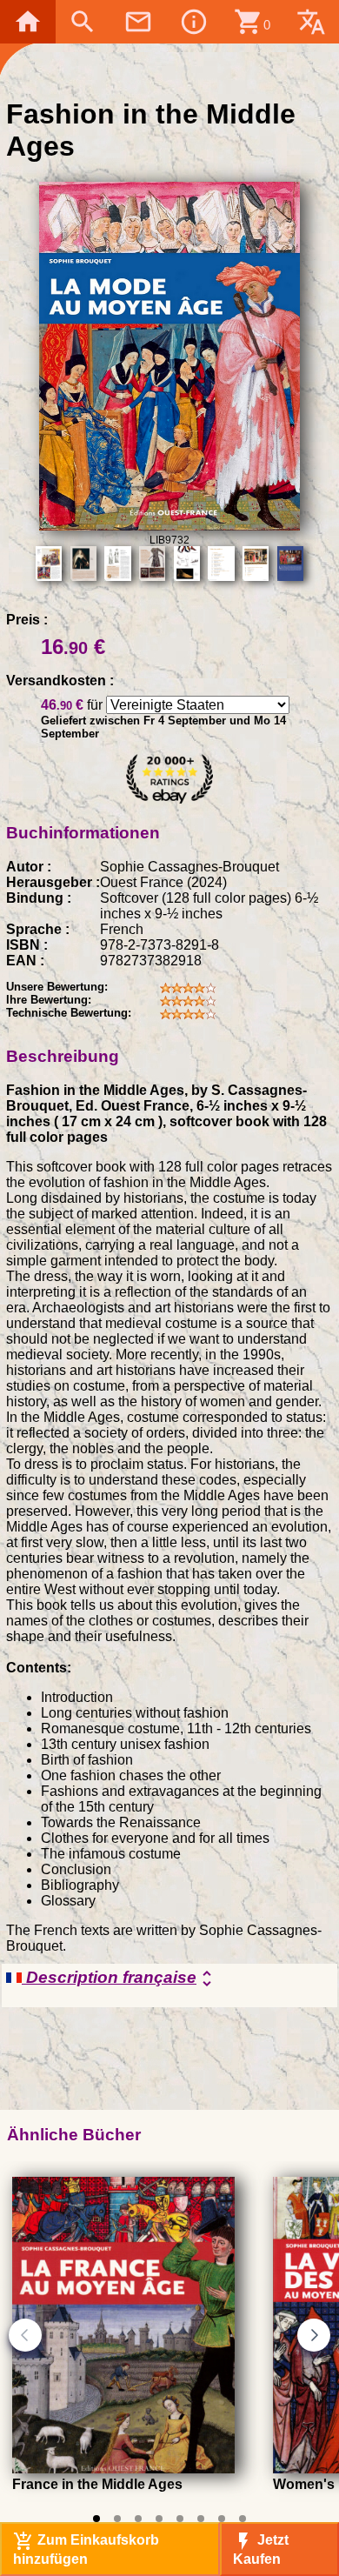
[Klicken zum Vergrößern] (170, 526)
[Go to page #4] (159, 2519)
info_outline (194, 22)
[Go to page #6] (201, 2519)
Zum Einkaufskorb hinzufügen (86, 2549)
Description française (120, 1979)
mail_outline (138, 22)
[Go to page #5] (180, 2519)
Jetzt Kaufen (261, 2549)
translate (311, 22)
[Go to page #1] (96, 2519)
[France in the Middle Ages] (123, 2469)
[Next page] (314, 2335)
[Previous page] (25, 2335)
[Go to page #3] (138, 2519)
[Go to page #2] (117, 2519)
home (28, 22)
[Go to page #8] (243, 2519)
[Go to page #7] (222, 2519)
